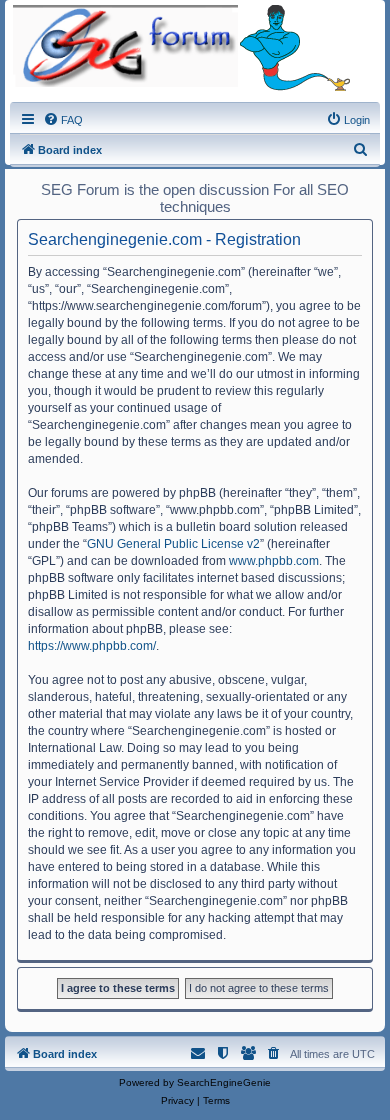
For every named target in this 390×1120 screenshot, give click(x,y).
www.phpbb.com (274, 561)
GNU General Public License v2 (173, 544)
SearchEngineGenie (224, 1082)
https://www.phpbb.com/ (92, 646)
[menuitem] (63, 120)
